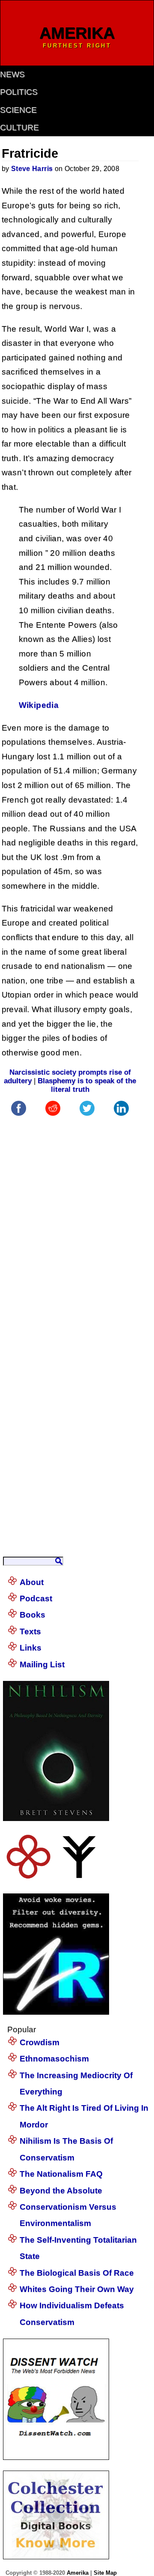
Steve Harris (32, 169)
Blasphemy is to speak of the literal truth (87, 1085)
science (18, 110)
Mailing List (42, 1664)
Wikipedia (39, 705)
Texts (30, 1631)
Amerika (78, 2573)
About (32, 1582)
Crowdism (40, 2042)
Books (33, 1615)
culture (19, 127)
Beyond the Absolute (61, 2191)
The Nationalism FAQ (61, 2174)
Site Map (105, 2573)
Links (31, 1648)
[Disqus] (70, 1225)
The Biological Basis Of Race (77, 2273)
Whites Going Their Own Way (77, 2289)
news (12, 74)
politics (19, 92)
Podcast (36, 1598)
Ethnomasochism (54, 2059)
